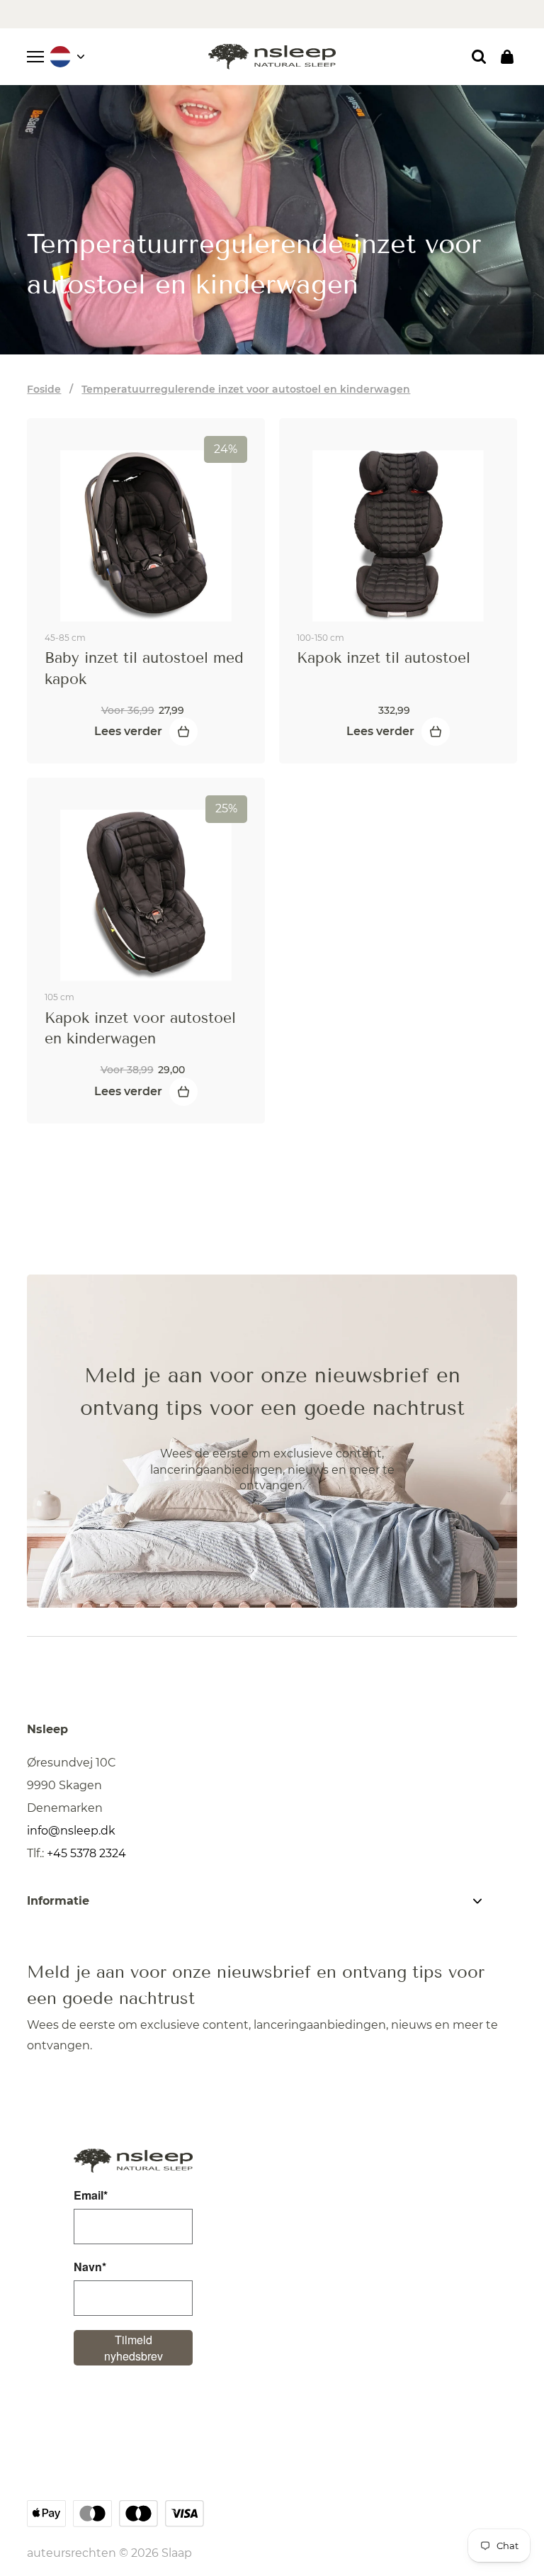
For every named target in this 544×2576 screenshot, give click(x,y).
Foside (44, 389)
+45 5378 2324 (86, 1853)
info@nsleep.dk (71, 1831)
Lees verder (128, 731)
